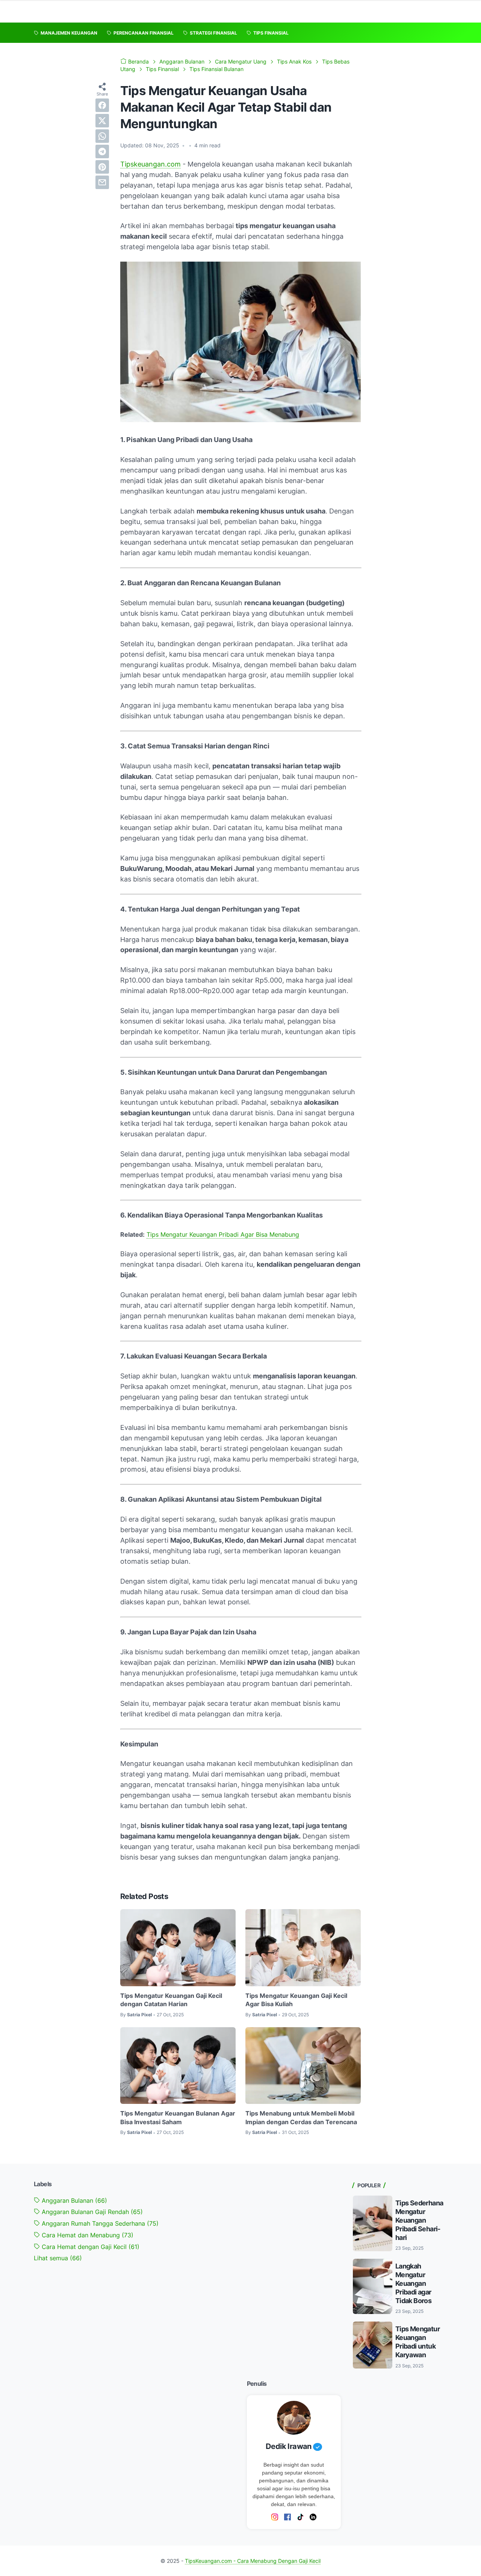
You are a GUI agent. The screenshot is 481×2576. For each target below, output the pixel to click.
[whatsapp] (102, 136)
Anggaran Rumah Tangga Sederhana (99, 2223)
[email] (102, 182)
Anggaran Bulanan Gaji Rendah (91, 2212)
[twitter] (102, 121)
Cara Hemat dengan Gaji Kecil (90, 2247)
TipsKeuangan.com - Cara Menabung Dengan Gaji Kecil (253, 2561)
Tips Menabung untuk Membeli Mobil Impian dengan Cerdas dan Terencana (301, 2117)
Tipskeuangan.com (151, 164)
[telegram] (102, 151)
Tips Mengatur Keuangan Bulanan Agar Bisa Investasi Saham (178, 2117)
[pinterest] (102, 167)
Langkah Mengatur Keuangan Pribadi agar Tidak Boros (413, 2283)
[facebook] (102, 105)
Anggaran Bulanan (73, 2200)
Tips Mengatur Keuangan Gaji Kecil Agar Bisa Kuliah (296, 2000)
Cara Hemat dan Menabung (87, 2235)
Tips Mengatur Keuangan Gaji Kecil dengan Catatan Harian (171, 2000)
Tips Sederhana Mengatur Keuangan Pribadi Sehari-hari (419, 2220)
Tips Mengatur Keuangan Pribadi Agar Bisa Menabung (223, 1234)
